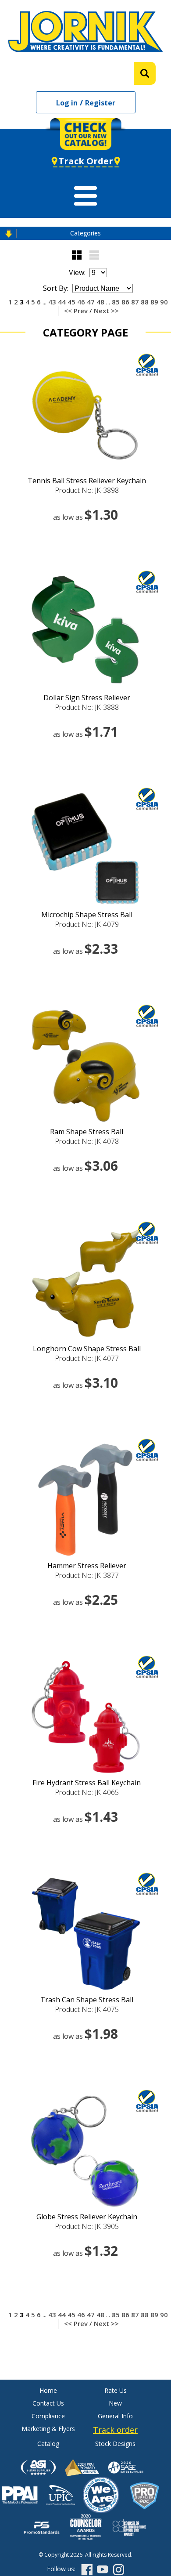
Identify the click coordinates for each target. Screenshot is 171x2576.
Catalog (48, 2444)
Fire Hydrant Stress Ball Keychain (87, 1783)
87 (135, 302)
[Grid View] (77, 255)
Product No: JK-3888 (87, 707)
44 (62, 302)
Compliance (48, 2416)
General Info (115, 2416)
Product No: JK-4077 (87, 1358)
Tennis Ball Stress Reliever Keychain (87, 481)
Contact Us (48, 2403)
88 (145, 302)
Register (100, 103)
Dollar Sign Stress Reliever (87, 698)
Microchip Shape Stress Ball (87, 915)
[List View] (94, 255)
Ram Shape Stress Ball (87, 1132)
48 (100, 302)
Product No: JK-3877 (87, 1575)
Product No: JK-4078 (87, 1141)
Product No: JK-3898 (87, 490)
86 (125, 302)
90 (164, 302)
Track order (115, 2430)
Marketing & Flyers (48, 2429)
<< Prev (76, 311)
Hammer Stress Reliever (87, 1566)
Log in (67, 103)
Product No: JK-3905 (87, 2226)
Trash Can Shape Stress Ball (87, 2000)
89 (154, 302)
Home (48, 2390)
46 (81, 302)
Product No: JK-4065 (87, 1792)
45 (71, 302)
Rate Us (116, 2390)
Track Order (86, 161)
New (115, 2403)
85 (116, 302)
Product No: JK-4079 (87, 924)
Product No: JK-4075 (87, 2009)
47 (91, 302)
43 (52, 302)
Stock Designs (115, 2444)
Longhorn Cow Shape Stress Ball (87, 1349)
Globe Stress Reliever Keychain (87, 2217)
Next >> (106, 311)
